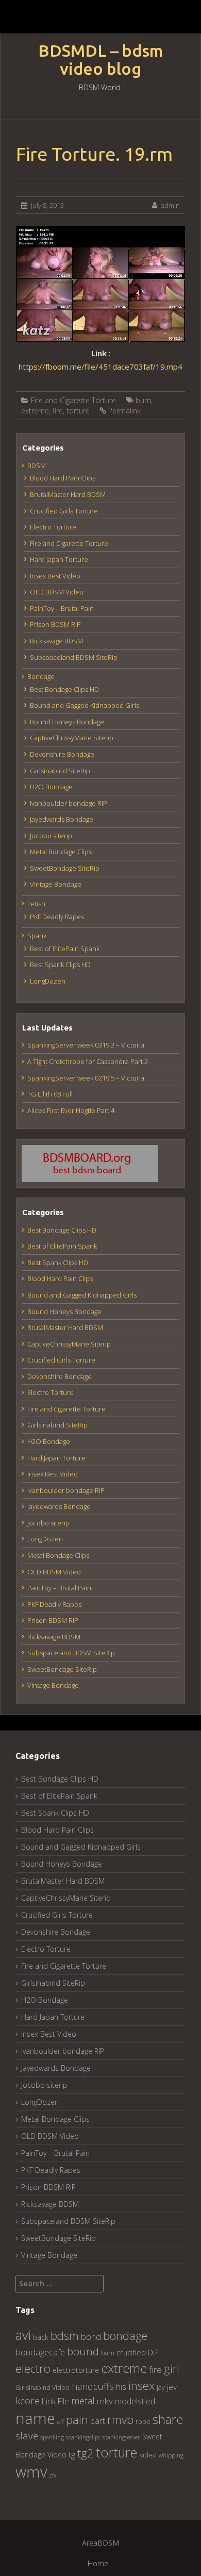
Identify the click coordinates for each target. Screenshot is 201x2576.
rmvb (120, 2419)
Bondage (41, 676)
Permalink (124, 411)
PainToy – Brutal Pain (62, 608)
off (61, 2422)
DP (153, 2352)
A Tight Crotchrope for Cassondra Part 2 (88, 1061)
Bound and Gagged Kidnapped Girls (85, 705)
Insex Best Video (55, 576)
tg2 (86, 2453)
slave (27, 2436)
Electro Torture (53, 527)
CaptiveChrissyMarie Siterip (72, 738)
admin (170, 205)
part (98, 2421)
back (41, 2337)
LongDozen (48, 981)
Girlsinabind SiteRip (60, 771)
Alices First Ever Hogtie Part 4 (71, 1110)
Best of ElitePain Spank (65, 949)
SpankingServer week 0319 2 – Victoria (86, 1045)
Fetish (36, 904)
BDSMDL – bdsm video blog (100, 60)
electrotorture (76, 2370)
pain (77, 2420)
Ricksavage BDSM (56, 641)
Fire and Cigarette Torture (73, 400)
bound (83, 2351)
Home (98, 2563)
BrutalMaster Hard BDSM (68, 494)
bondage (125, 2336)
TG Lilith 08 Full (50, 1094)
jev (172, 2387)
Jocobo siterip (51, 836)
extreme (35, 411)
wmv (31, 2472)
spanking (52, 2437)
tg (72, 2454)
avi (23, 2335)
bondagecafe (40, 2352)
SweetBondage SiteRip (65, 868)
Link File (55, 2401)
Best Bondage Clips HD (64, 689)
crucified (131, 2353)
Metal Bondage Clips (61, 852)
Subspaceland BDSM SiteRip (74, 657)
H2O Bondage (51, 787)
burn (143, 400)
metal (83, 2401)
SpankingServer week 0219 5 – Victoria (86, 1078)
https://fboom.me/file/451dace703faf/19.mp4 (100, 367)
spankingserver (121, 2437)
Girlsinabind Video (43, 2388)
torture (78, 411)
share (168, 2419)
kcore (28, 2400)
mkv (105, 2401)
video (148, 2455)
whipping (171, 2455)
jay (161, 2387)
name (35, 2418)
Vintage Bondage (56, 884)
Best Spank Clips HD (60, 965)
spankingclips (83, 2437)
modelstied (135, 2401)
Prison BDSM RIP (55, 624)
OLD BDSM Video (57, 592)
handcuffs (93, 2386)
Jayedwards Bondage (62, 819)
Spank (37, 936)
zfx (53, 2475)
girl (172, 2369)
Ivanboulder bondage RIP (69, 803)
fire (58, 411)
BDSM (37, 466)
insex (141, 2386)
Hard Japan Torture (59, 559)
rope (143, 2421)
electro (33, 2369)
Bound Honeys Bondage (67, 722)
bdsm (65, 2336)
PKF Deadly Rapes (57, 917)
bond (91, 2337)
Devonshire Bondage (62, 754)
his (121, 2387)
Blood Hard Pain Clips (63, 478)
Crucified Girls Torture (64, 511)
